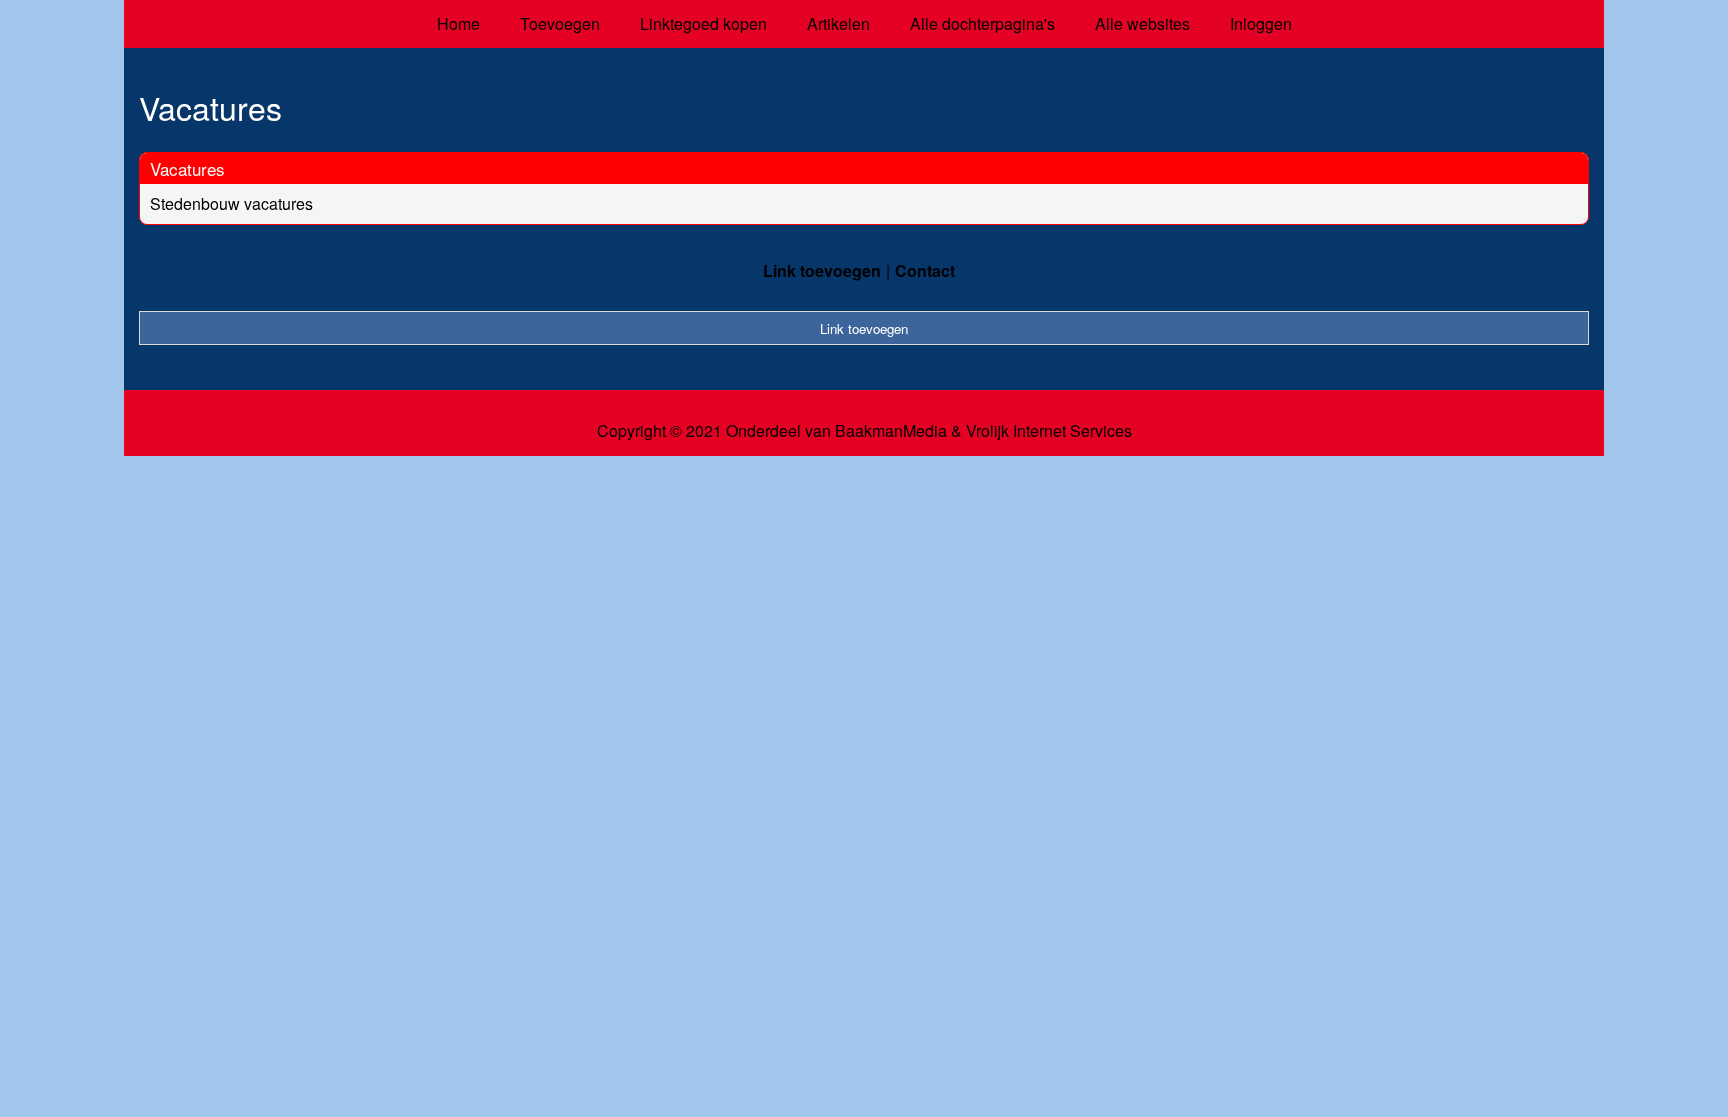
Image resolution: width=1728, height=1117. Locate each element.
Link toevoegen (822, 270)
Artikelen (838, 23)
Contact (925, 270)
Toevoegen (560, 23)
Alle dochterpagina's (982, 23)
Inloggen (1261, 23)
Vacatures (187, 168)
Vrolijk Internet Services (1049, 431)
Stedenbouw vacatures (231, 203)
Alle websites (1142, 23)
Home (458, 23)
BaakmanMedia (891, 431)
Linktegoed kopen (703, 23)
